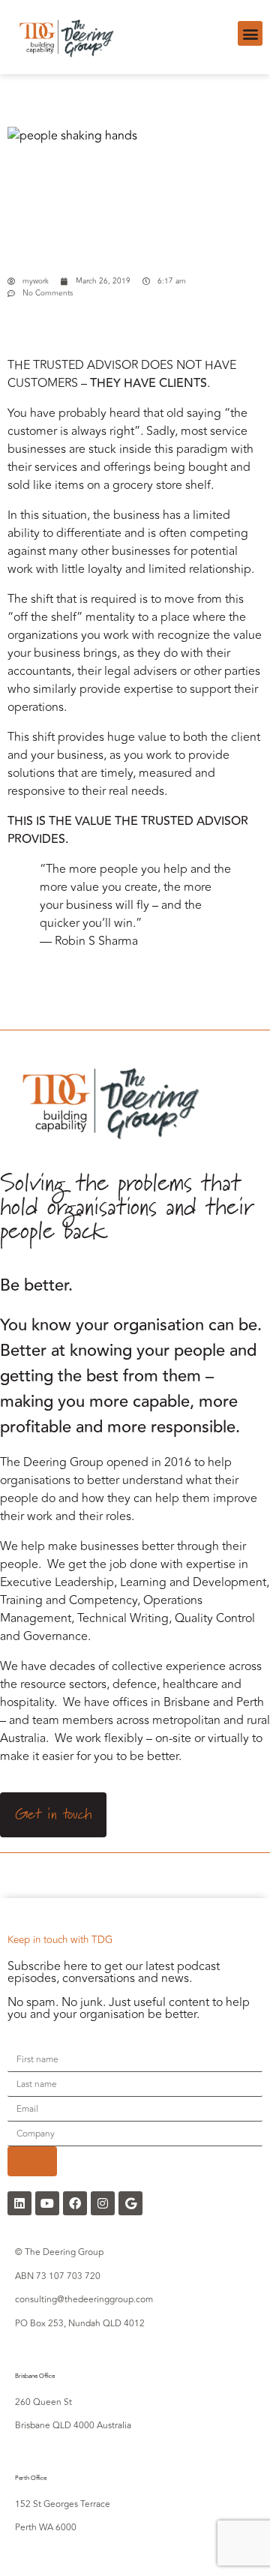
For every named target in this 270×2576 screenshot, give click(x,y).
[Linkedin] (19, 2203)
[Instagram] (103, 2203)
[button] (250, 33)
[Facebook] (75, 2203)
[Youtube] (47, 2203)
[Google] (130, 2203)
